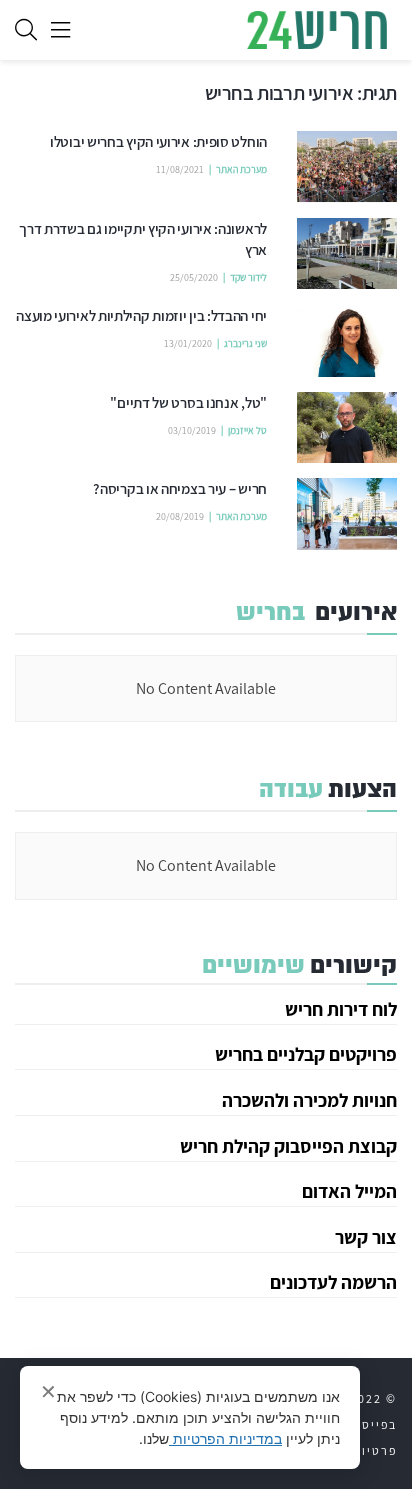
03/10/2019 (192, 430)
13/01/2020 (188, 343)
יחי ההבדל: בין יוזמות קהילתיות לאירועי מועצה (141, 315)
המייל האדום (349, 1191)
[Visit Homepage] (317, 30)
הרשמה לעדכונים (333, 1282)
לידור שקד (248, 277)
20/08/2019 (180, 516)
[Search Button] (26, 30)
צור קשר (366, 1237)
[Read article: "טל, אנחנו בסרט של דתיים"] (347, 428)
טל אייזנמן (247, 430)
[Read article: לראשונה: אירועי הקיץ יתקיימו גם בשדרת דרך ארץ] (347, 254)
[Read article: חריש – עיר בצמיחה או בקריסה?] (347, 514)
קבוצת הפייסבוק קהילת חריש (288, 1146)
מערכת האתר (241, 169)
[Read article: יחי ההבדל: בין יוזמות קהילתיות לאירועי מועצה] (347, 341)
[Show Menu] (60, 30)
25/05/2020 (194, 277)
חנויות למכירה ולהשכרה (309, 1100)
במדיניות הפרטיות (225, 1438)
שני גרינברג (245, 343)
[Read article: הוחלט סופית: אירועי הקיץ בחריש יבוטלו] (347, 167)
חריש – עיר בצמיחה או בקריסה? (180, 488)
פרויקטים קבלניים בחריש (306, 1054)
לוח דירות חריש (341, 1009)
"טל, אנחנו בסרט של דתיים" (188, 402)
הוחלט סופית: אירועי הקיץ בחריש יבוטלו (158, 141)
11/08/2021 (180, 169)
